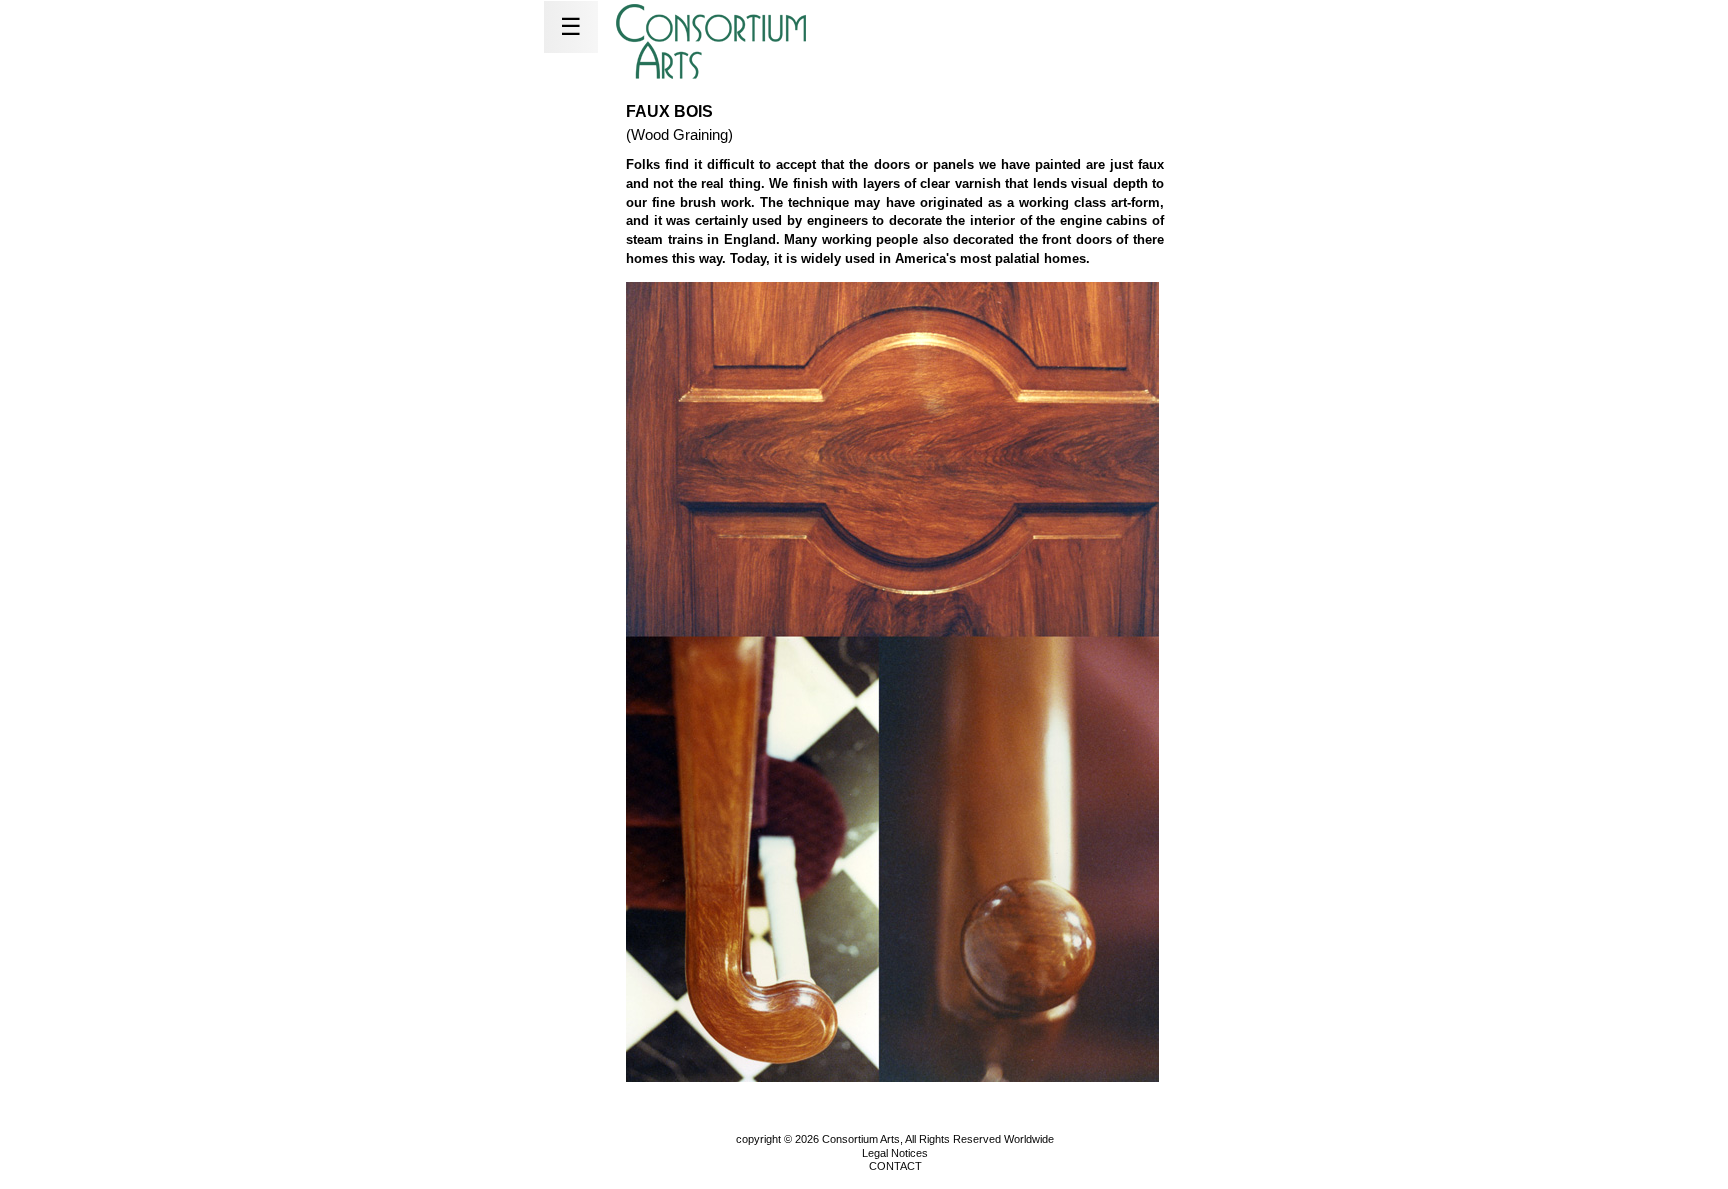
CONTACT (895, 1166)
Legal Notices (895, 1153)
